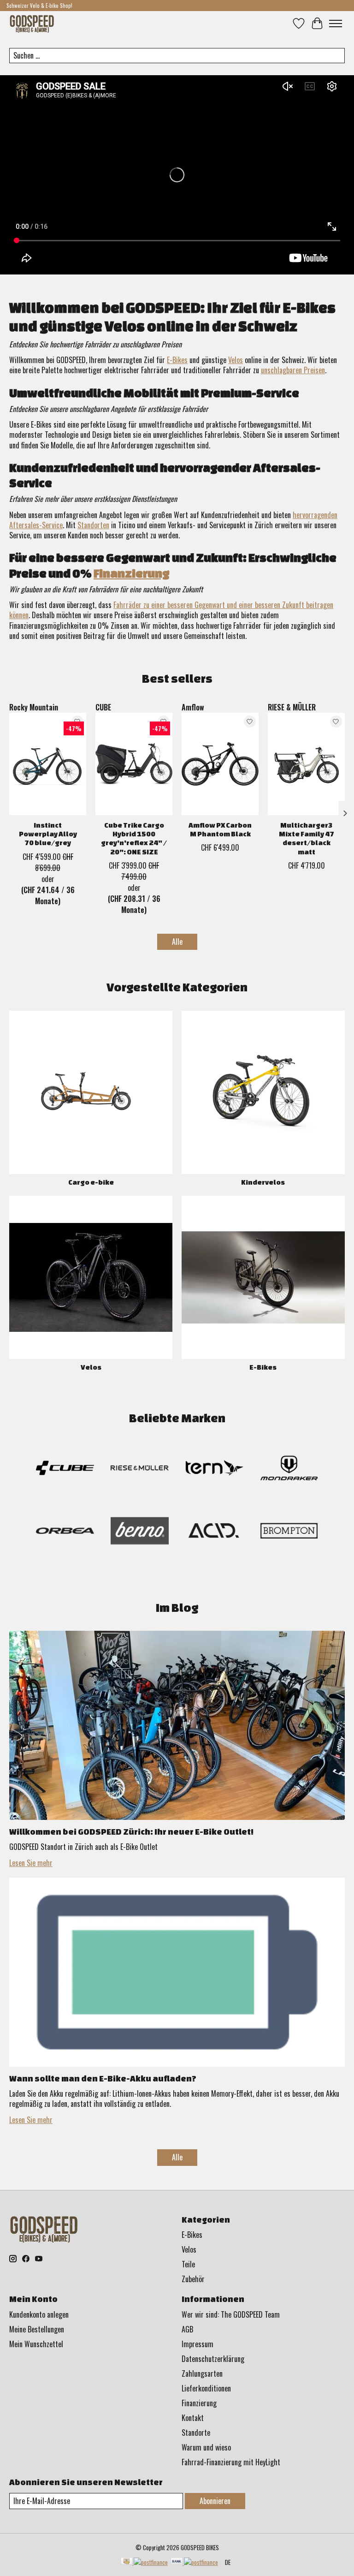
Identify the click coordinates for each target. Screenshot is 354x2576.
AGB (187, 2329)
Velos (236, 360)
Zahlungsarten (202, 2373)
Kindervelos (263, 1182)
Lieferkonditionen (206, 2388)
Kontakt (193, 2418)
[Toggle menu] (336, 24)
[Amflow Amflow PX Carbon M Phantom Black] (220, 764)
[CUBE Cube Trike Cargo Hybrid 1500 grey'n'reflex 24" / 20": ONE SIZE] (134, 764)
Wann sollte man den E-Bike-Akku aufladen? (103, 2078)
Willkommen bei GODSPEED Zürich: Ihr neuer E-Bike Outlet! (131, 1831)
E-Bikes (177, 360)
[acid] (214, 1532)
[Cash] (144, 2562)
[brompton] (289, 1532)
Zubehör (193, 2279)
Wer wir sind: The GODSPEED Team (231, 2314)
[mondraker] (289, 1470)
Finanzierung (131, 573)
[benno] (140, 1532)
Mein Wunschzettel (36, 2344)
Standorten (93, 525)
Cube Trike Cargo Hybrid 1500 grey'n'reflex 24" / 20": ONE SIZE (134, 838)
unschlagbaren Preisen (293, 370)
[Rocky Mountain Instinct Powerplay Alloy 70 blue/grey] (48, 764)
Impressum (198, 2344)
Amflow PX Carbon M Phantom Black (220, 829)
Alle (177, 942)
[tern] (214, 1470)
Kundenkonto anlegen (39, 2314)
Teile (188, 2264)
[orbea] (65, 1532)
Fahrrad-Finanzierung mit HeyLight (231, 2462)
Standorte (196, 2433)
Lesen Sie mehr (31, 1863)
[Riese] (140, 1470)
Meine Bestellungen (37, 2329)
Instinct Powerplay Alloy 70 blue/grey (48, 834)
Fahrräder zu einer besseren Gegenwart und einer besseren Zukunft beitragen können (171, 610)
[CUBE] (65, 1470)
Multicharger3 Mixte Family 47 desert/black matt (307, 838)
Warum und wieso (206, 2447)
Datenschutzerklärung (213, 2359)
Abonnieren (215, 2501)
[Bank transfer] (194, 2562)
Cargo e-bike (91, 1182)
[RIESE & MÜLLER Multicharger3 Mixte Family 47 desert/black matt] (306, 764)
